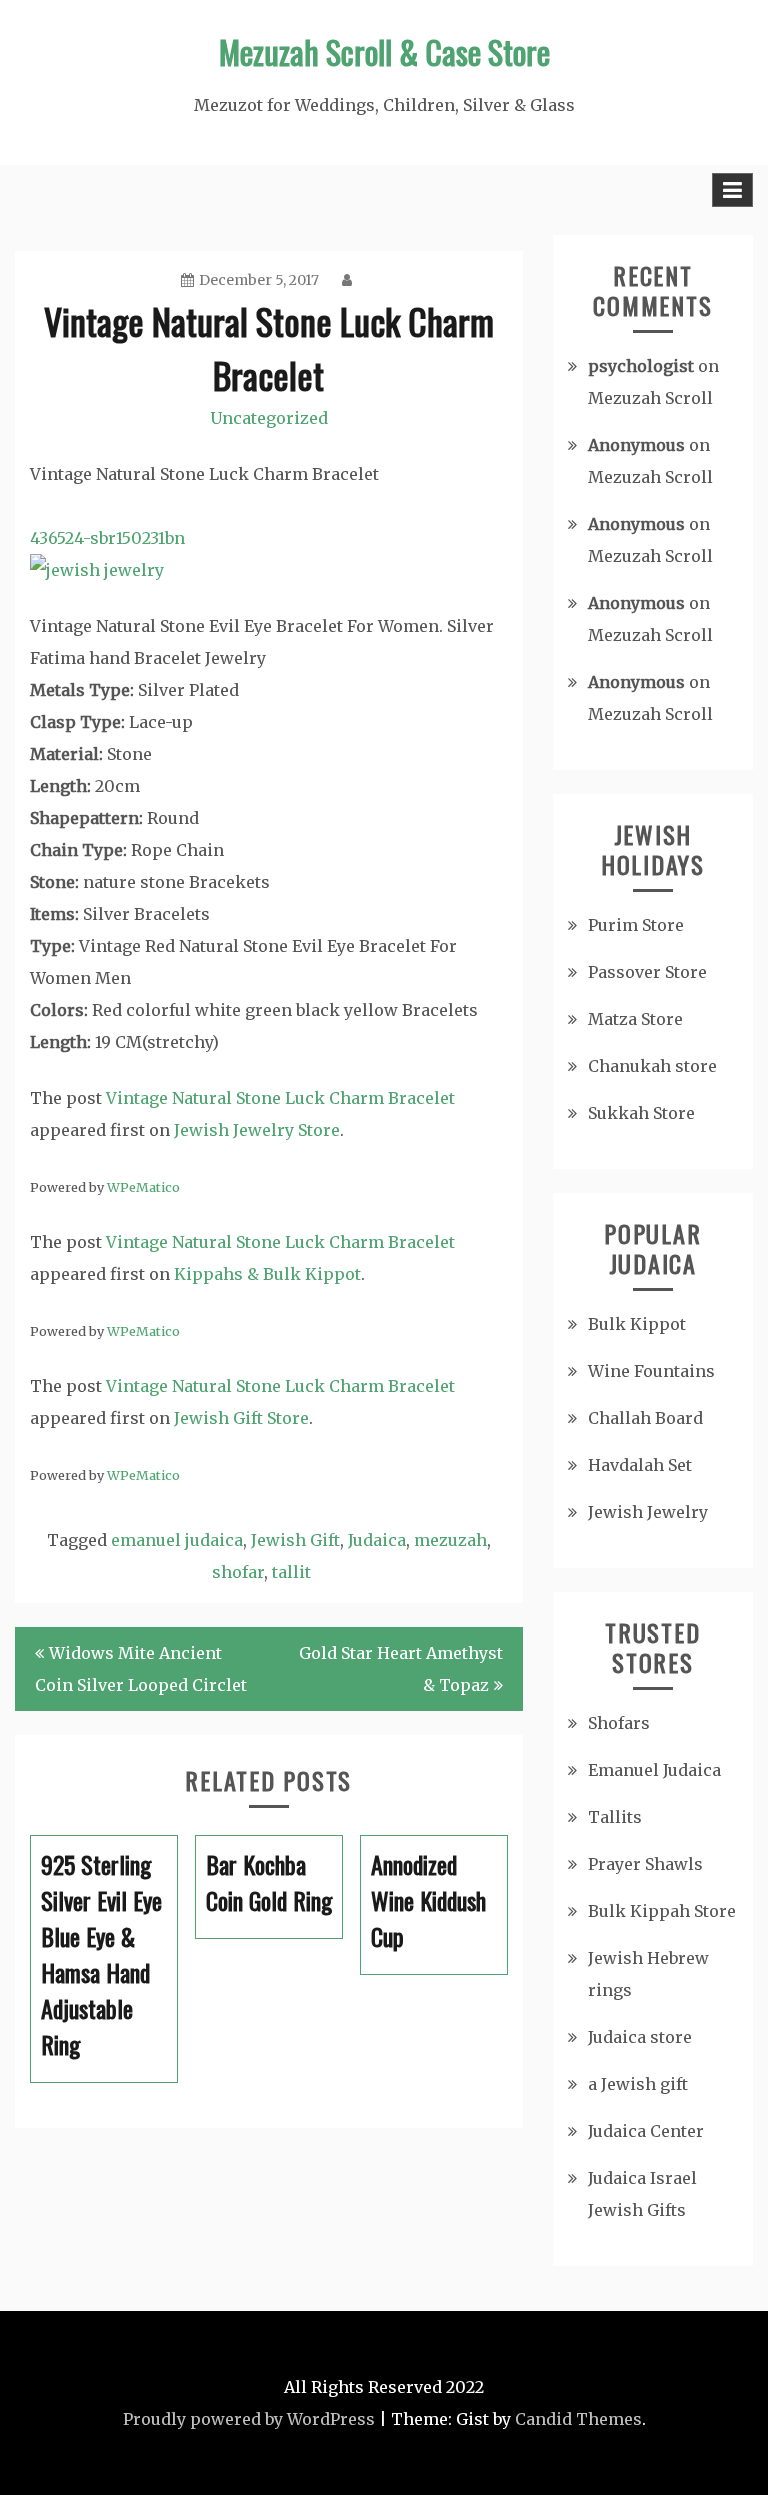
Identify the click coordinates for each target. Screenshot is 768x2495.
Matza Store (635, 1019)
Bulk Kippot (637, 1324)
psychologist (641, 366)
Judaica (377, 1540)
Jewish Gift (295, 1540)
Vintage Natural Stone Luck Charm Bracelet (280, 1098)
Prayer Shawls (645, 1864)
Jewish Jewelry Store (257, 1130)
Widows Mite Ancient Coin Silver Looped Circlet (141, 1669)
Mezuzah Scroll (650, 398)
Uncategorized (269, 418)
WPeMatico (143, 1187)
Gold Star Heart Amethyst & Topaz (401, 1669)
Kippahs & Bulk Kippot (267, 1274)
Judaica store (640, 2037)
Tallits (615, 1817)
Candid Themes (578, 2419)
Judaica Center (646, 2131)
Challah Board (645, 1418)
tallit (291, 1572)
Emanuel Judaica (654, 1770)
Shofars (619, 1723)
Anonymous (636, 445)
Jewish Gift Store (241, 1418)
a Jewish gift (638, 2084)
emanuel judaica (177, 1540)
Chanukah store (652, 1066)
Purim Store (636, 925)
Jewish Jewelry (648, 1512)
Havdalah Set (640, 1465)
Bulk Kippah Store (662, 1911)
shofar (238, 1572)
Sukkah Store (641, 1113)
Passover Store (647, 972)
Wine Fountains (651, 1371)
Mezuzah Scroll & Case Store (384, 51)
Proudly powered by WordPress (249, 2419)
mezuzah (450, 1540)
